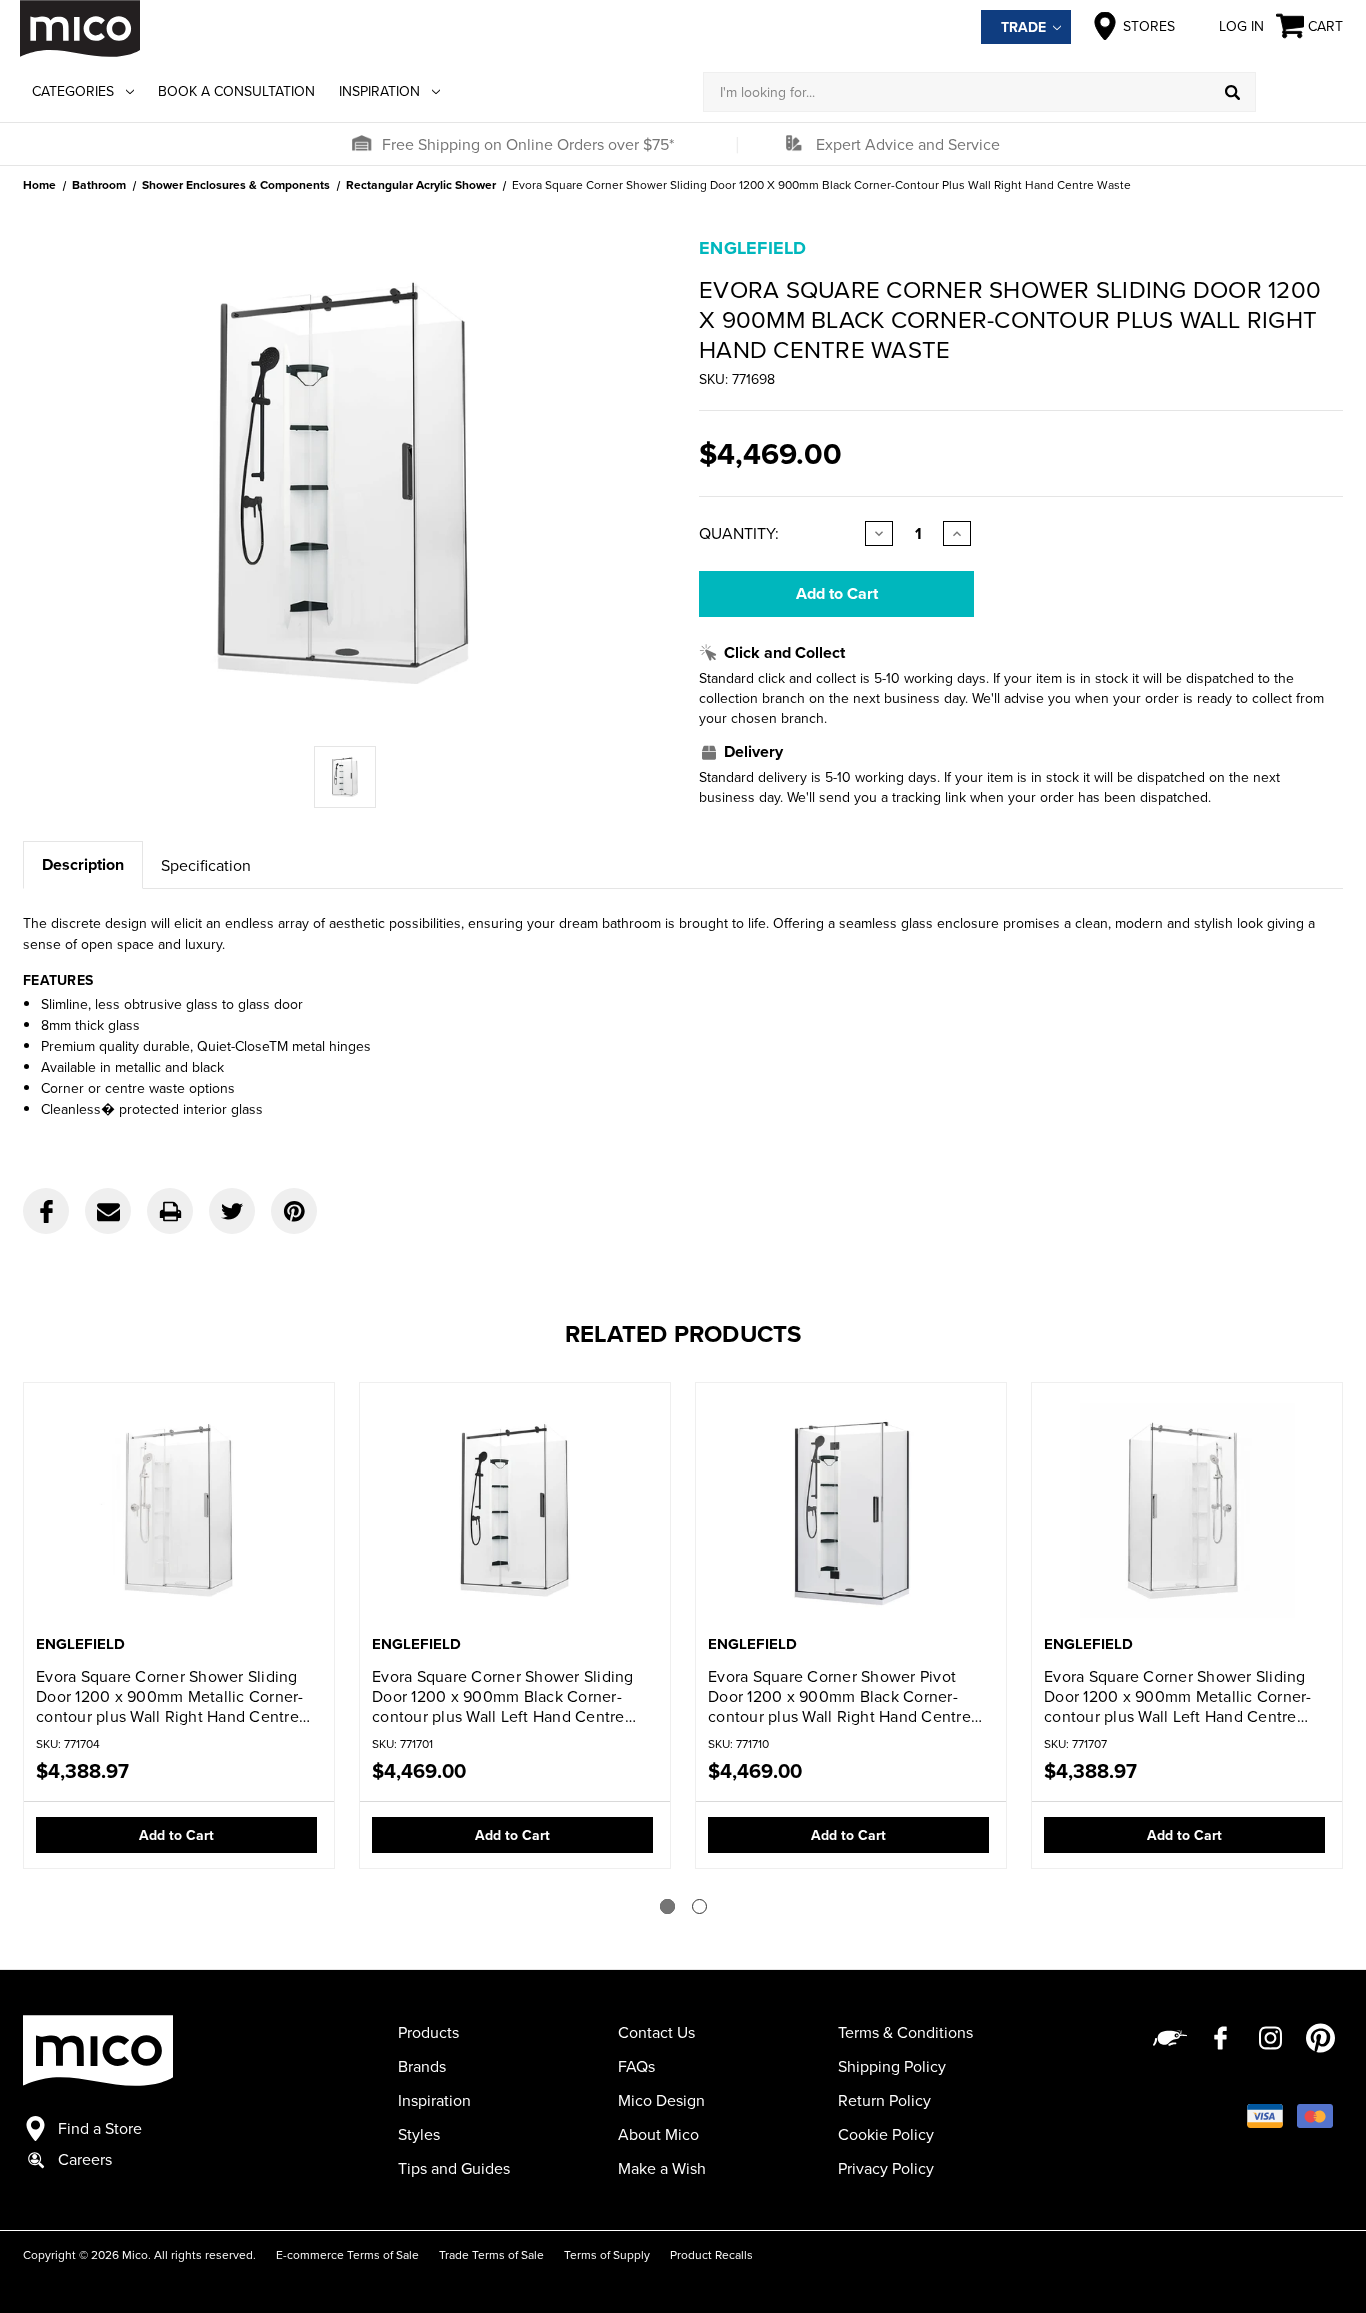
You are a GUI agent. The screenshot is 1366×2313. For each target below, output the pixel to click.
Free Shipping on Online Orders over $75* (528, 144)
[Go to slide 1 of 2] (667, 1906)
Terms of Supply (607, 2254)
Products (428, 2032)
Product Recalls (711, 2254)
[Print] (170, 1211)
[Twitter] (232, 1211)
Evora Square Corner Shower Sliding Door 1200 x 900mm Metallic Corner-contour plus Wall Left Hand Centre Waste (1178, 1696)
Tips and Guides (454, 2168)
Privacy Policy (886, 2168)
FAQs (636, 2066)
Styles (419, 2134)
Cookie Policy (886, 2134)
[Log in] (1301, 92)
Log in (1241, 26)
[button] (361, 144)
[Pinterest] (294, 1211)
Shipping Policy (892, 2066)
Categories (73, 91)
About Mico (658, 2134)
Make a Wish (662, 2168)
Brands (422, 2066)
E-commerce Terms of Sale (347, 2254)
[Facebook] (46, 1211)
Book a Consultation (236, 91)
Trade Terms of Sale (491, 2254)
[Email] (108, 1211)
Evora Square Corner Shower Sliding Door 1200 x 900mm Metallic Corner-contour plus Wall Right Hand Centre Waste (170, 1696)
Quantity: (739, 533)
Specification (206, 865)
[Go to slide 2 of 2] (699, 1906)
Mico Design (661, 2100)
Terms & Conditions (905, 2032)
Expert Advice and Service (908, 144)
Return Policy (884, 2100)
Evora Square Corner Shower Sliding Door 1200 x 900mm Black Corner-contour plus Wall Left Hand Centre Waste (503, 1696)
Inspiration (379, 91)
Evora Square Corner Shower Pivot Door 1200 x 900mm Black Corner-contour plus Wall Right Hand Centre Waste (839, 1696)
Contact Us (656, 2032)
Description (83, 864)
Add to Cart (176, 1835)
